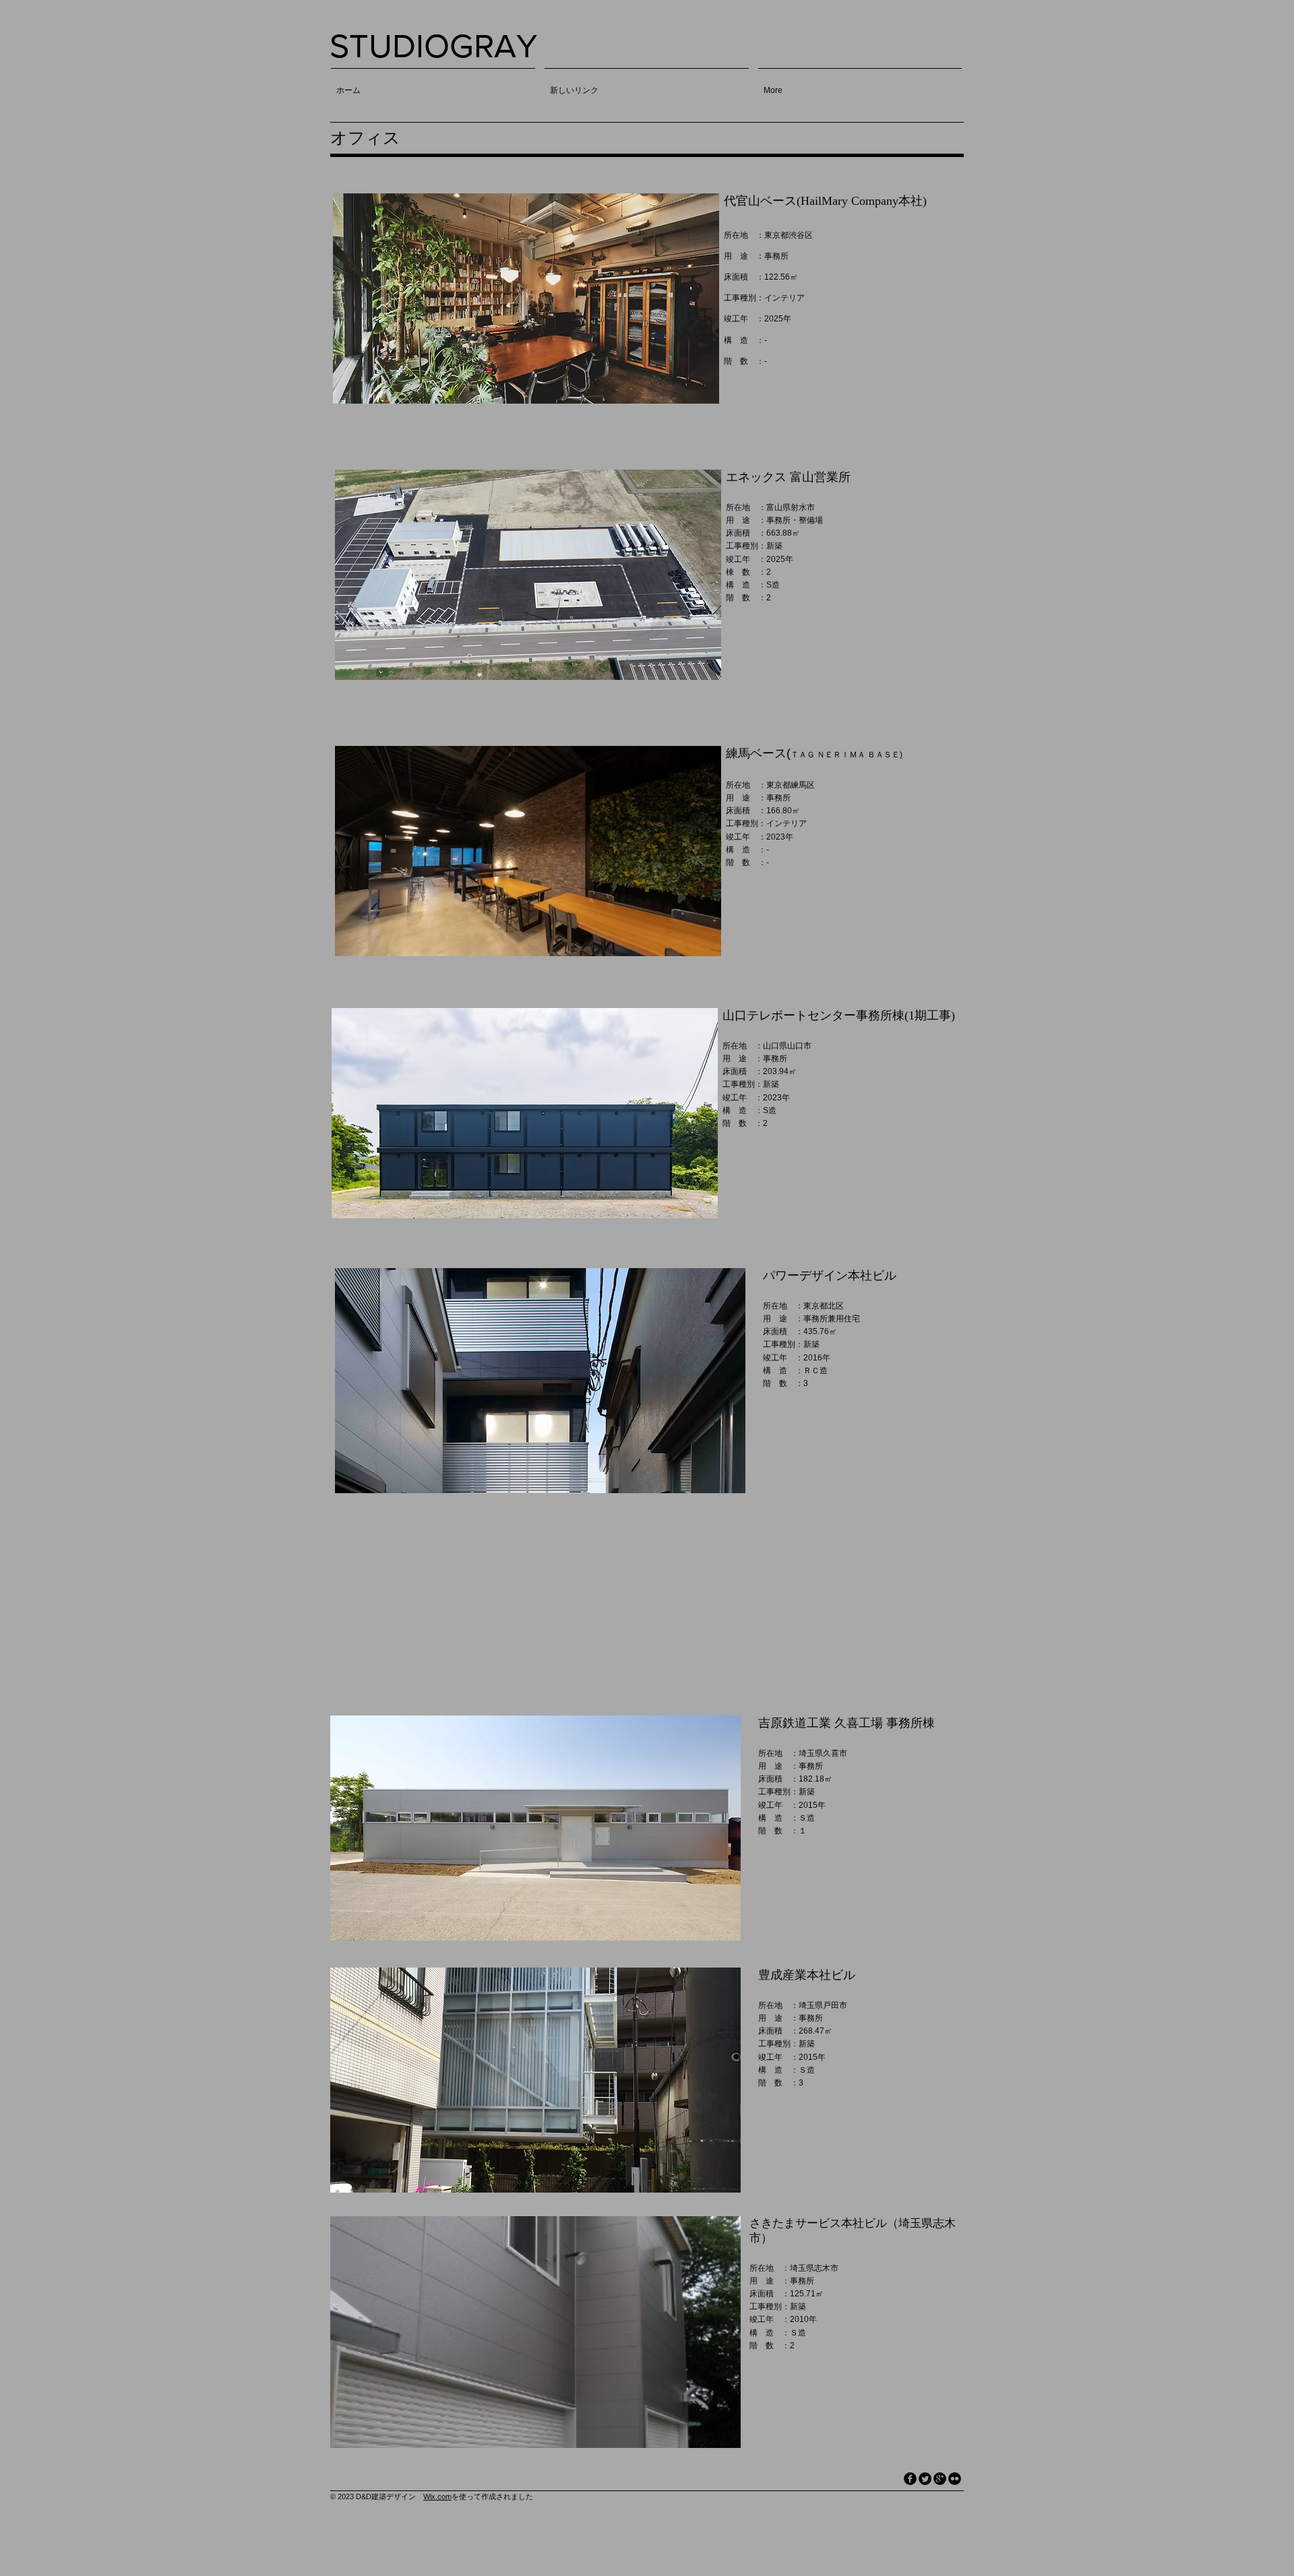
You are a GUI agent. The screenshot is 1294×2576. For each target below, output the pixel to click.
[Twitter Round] (925, 2479)
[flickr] (955, 2479)
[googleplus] (940, 2479)
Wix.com (437, 2496)
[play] (691, 392)
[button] (526, 299)
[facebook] (910, 2479)
